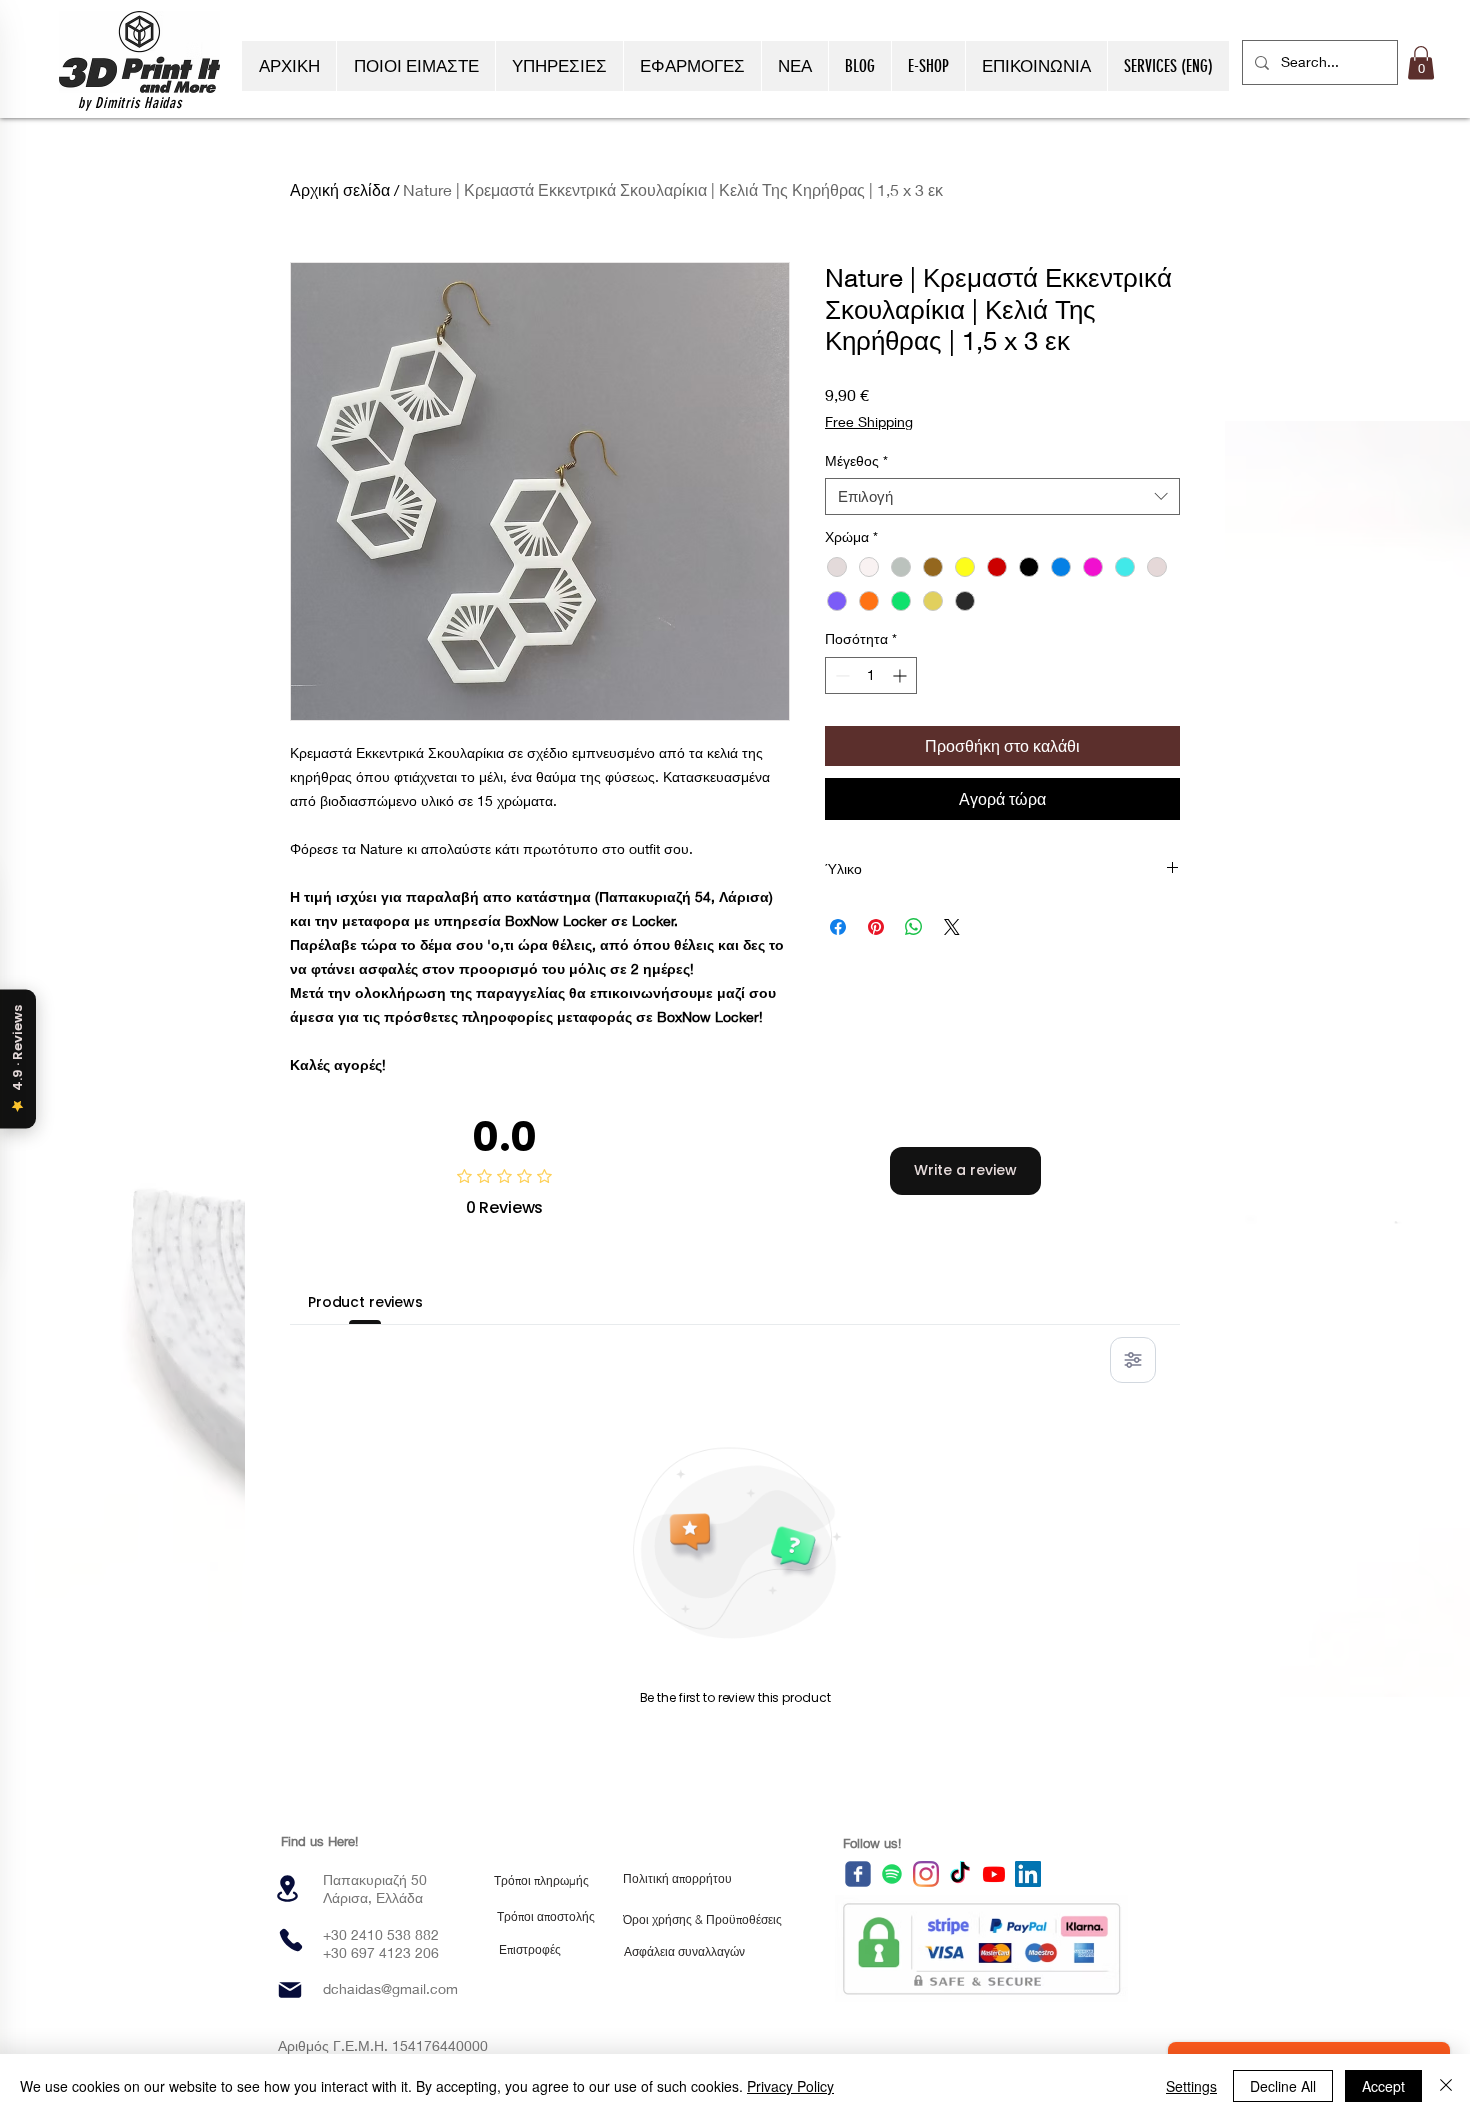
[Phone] (291, 1940)
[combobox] (1002, 497)
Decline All (1283, 2086)
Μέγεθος (856, 460)
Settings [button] (1191, 2086)
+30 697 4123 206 (381, 1952)
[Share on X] (952, 927)
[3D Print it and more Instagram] (926, 1874)
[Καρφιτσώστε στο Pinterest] (876, 927)
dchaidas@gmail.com (390, 1988)
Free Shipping (869, 421)
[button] (1421, 62)
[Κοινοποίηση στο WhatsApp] (914, 927)
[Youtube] (994, 1874)
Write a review (965, 1170)
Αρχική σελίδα (340, 189)
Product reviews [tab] (365, 1302)
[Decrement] (840, 675)
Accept (1383, 2086)
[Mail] (290, 1990)
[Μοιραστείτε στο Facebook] (838, 927)
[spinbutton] (871, 675)
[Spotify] (892, 1874)
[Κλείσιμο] (1446, 2086)
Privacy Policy (790, 2086)
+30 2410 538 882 (381, 1934)
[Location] (287, 1888)
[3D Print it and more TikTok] (960, 1874)
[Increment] (901, 675)
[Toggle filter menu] (1133, 1360)
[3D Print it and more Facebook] (858, 1874)
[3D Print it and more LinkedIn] (1028, 1874)
